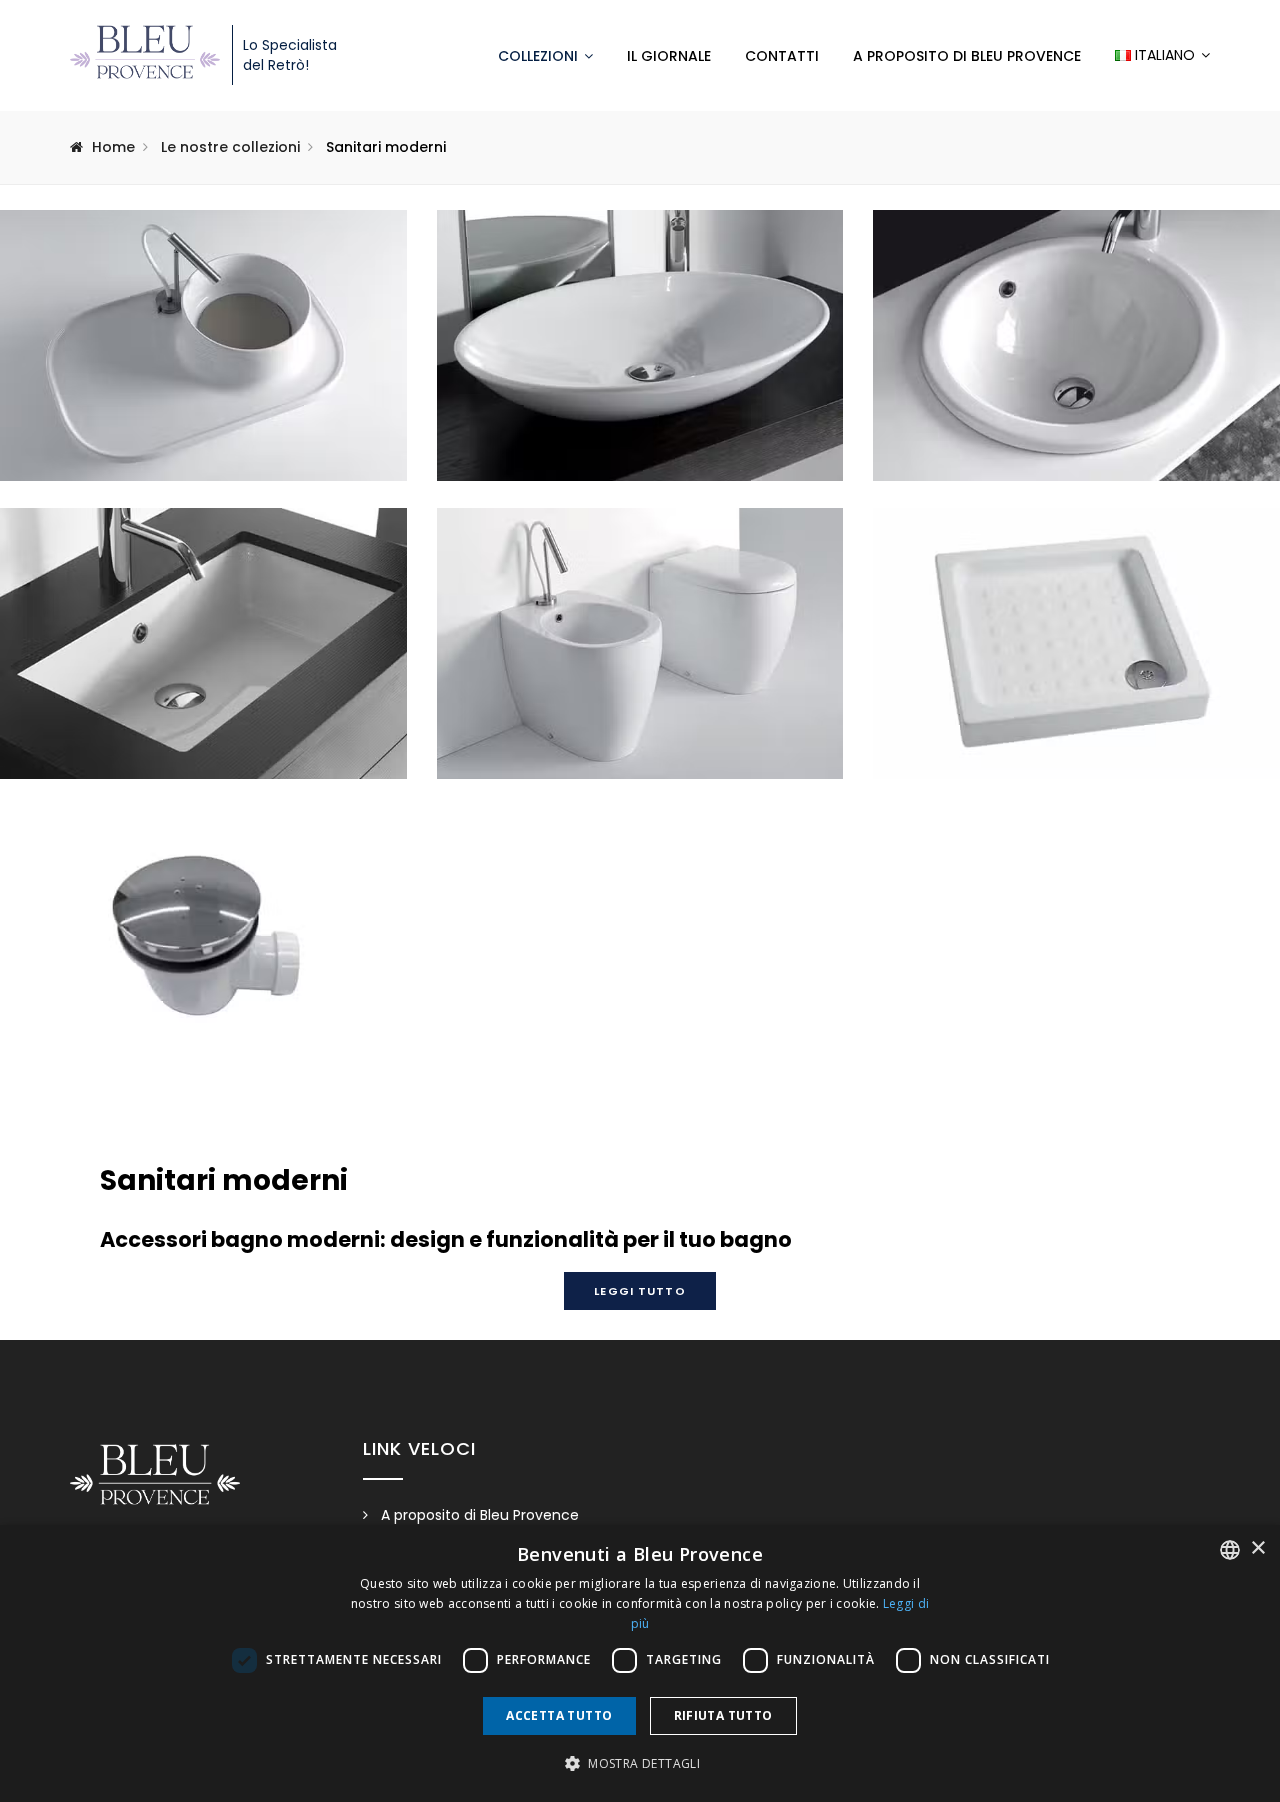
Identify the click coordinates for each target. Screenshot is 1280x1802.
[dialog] (640, 1663)
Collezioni (538, 56)
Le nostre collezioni (230, 147)
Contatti (782, 56)
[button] (640, 1764)
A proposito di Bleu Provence (967, 56)
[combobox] (1230, 1550)
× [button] (1257, 1548)
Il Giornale (669, 56)
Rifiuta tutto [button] (723, 1715)
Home (113, 147)
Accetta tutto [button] (559, 1715)
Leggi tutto (639, 1291)
